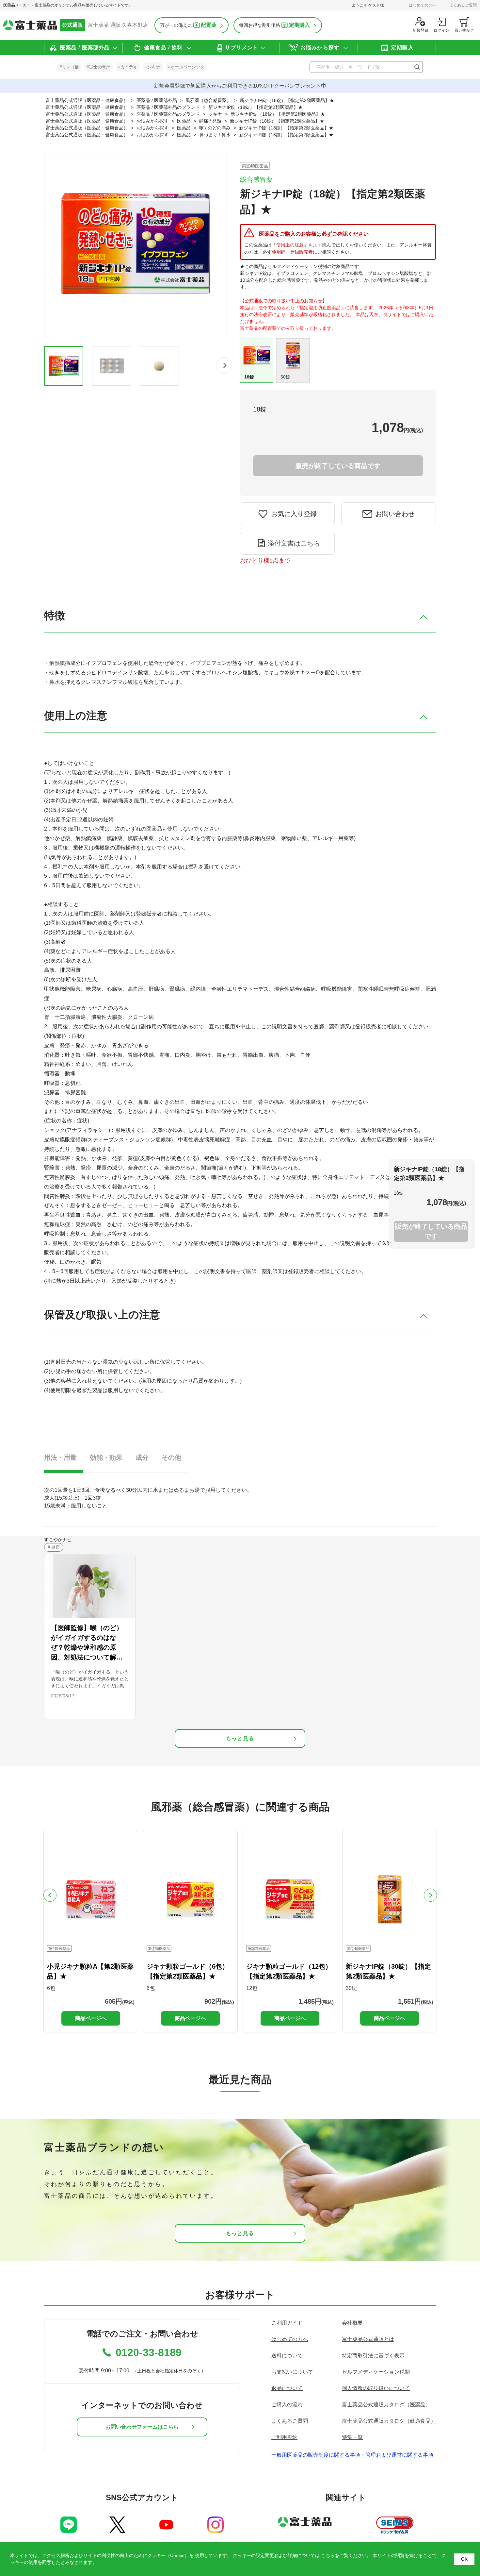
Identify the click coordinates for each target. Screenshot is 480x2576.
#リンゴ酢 (69, 67)
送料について (287, 2356)
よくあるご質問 (463, 5)
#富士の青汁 (99, 67)
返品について (287, 2388)
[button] (224, 365)
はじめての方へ (423, 5)
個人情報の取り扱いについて (376, 2388)
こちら (328, 2555)
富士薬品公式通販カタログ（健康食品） (389, 2421)
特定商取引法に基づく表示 (373, 2356)
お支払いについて (292, 2372)
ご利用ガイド (287, 2323)
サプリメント (242, 48)
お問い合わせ (395, 514)
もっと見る (240, 1738)
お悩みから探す (320, 48)
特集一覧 (352, 2437)
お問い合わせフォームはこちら (142, 2427)
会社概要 (352, 2323)
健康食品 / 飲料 (163, 48)
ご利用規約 (284, 2437)
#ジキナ (153, 67)
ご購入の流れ (287, 2405)
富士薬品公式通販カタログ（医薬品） (386, 2405)
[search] (417, 67)
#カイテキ (128, 67)
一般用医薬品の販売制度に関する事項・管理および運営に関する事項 (352, 2455)
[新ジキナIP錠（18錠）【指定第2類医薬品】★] (64, 366)
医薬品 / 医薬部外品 (85, 48)
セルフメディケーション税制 (376, 2372)
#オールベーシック (186, 67)
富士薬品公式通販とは (368, 2339)
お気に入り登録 (294, 514)
